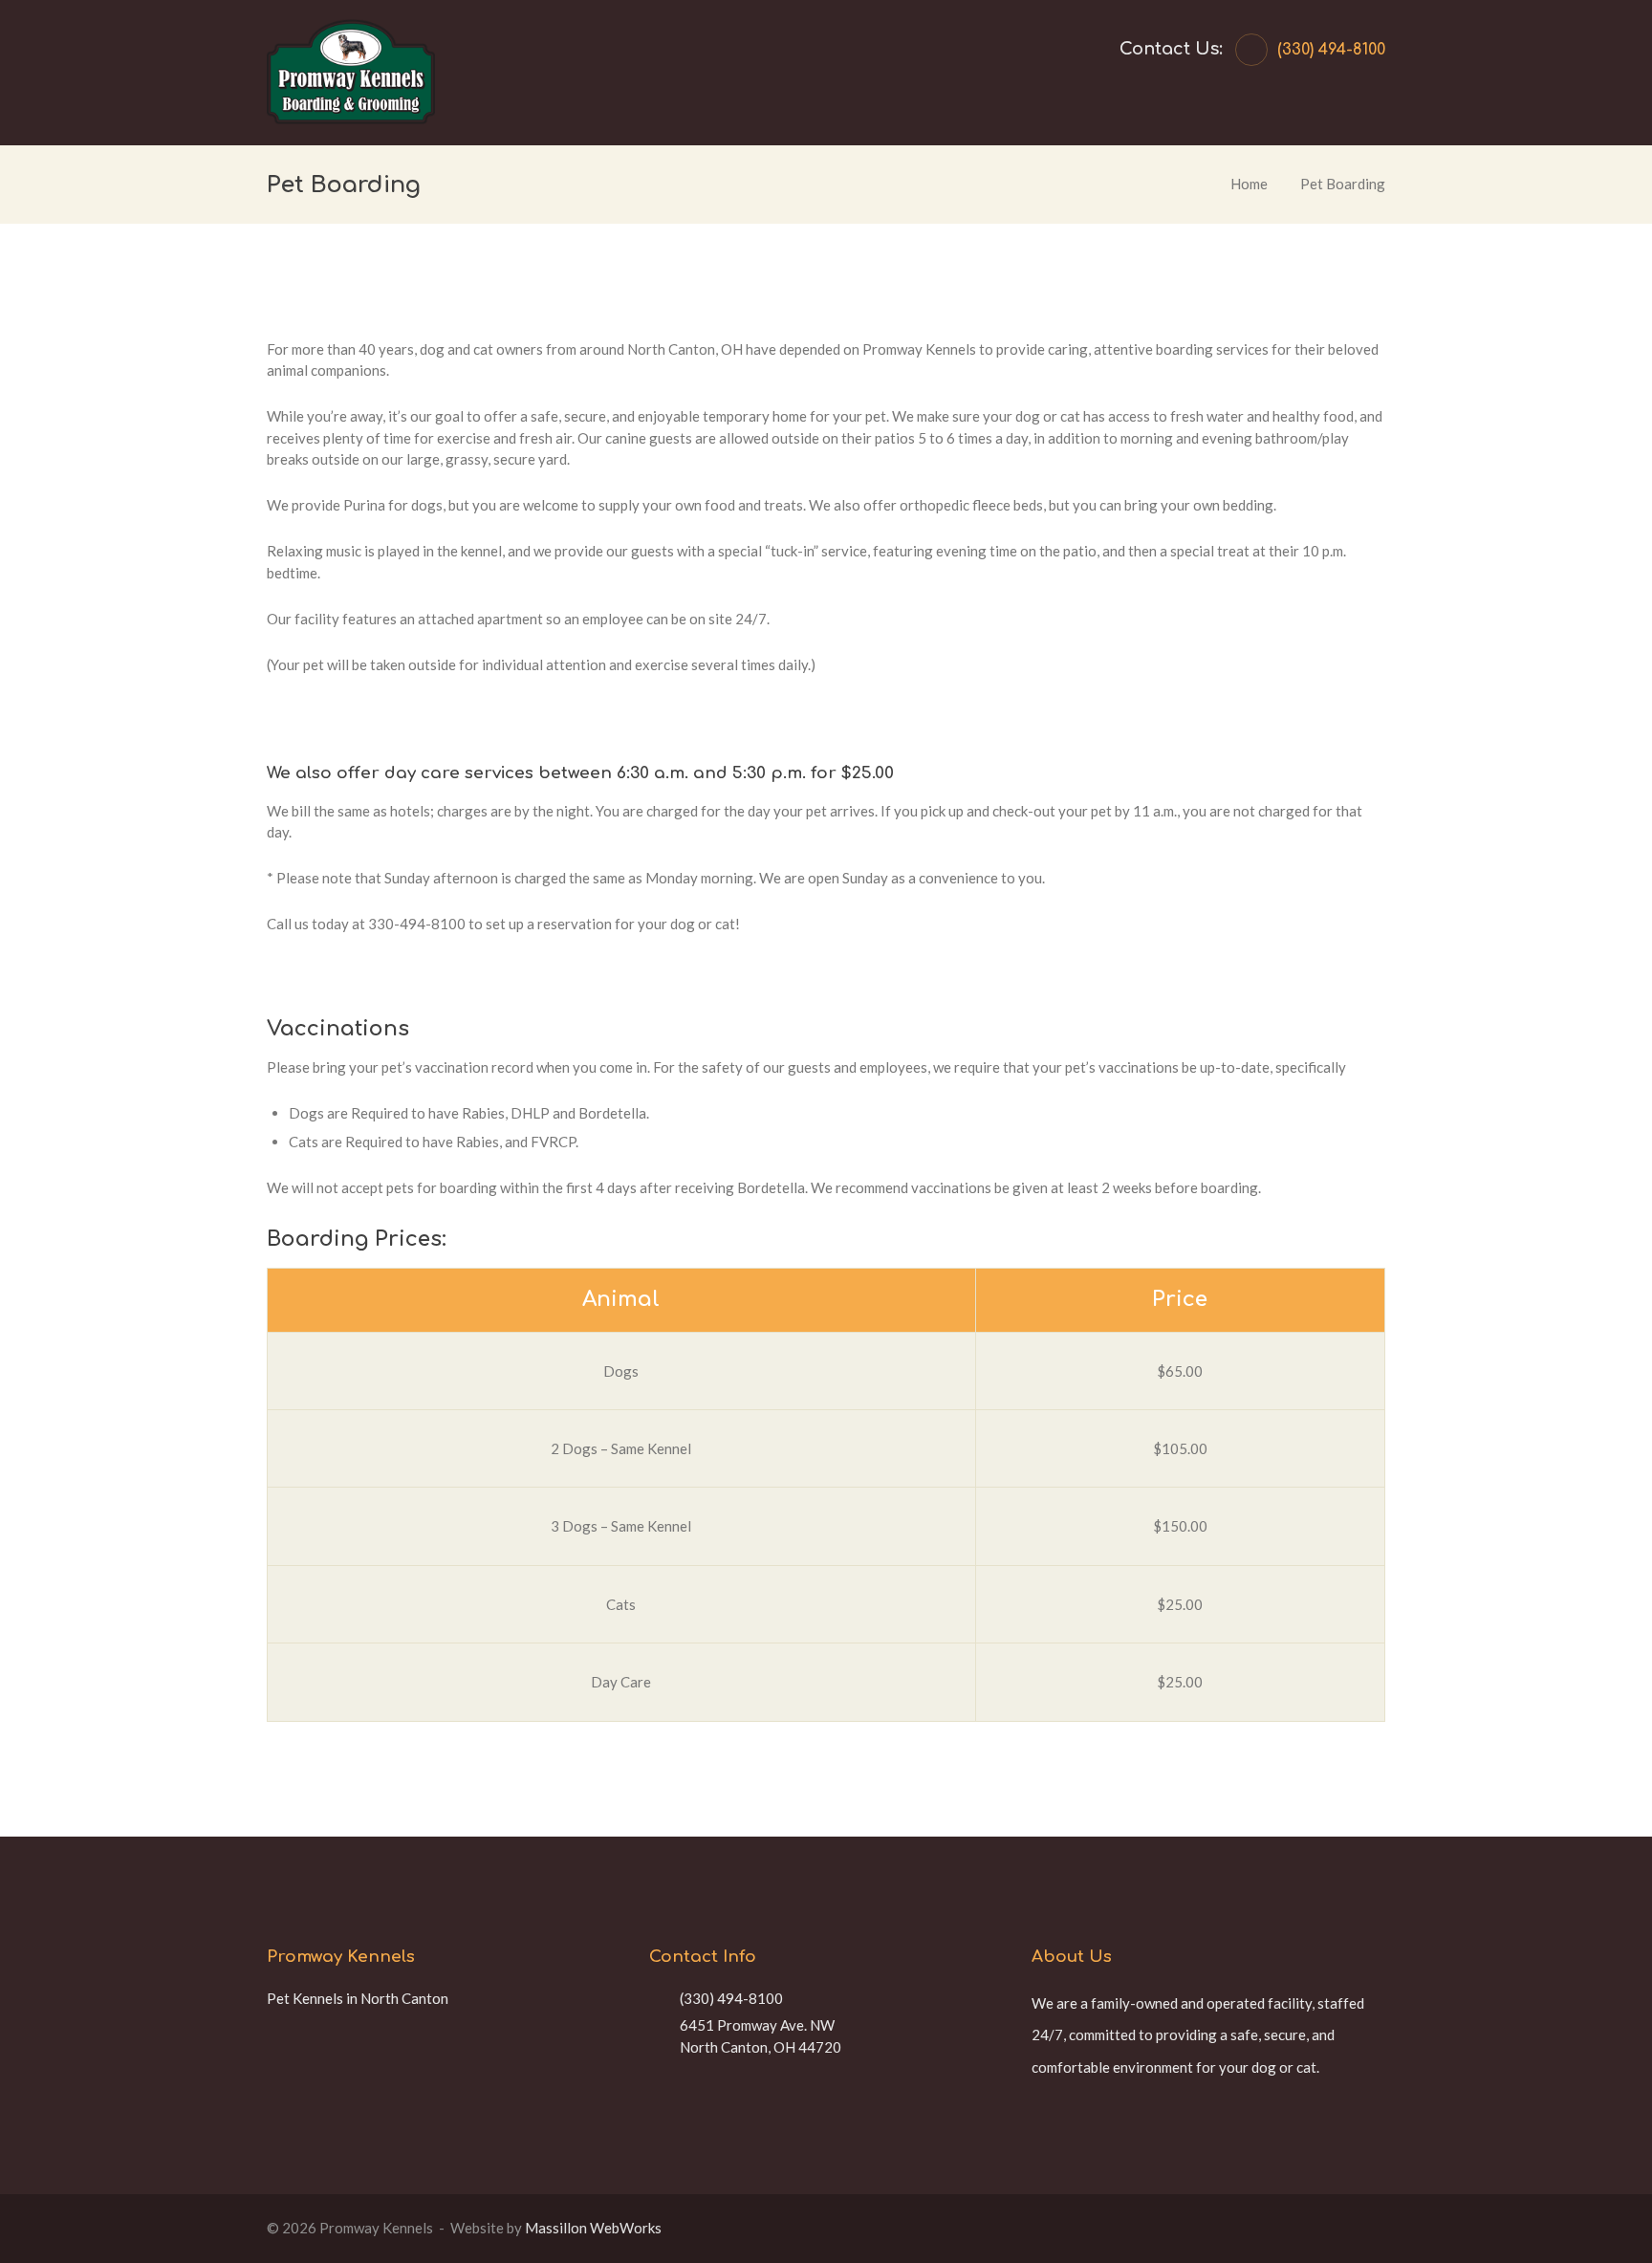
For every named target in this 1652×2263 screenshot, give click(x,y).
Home (1249, 184)
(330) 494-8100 (1331, 50)
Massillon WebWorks (593, 2228)
